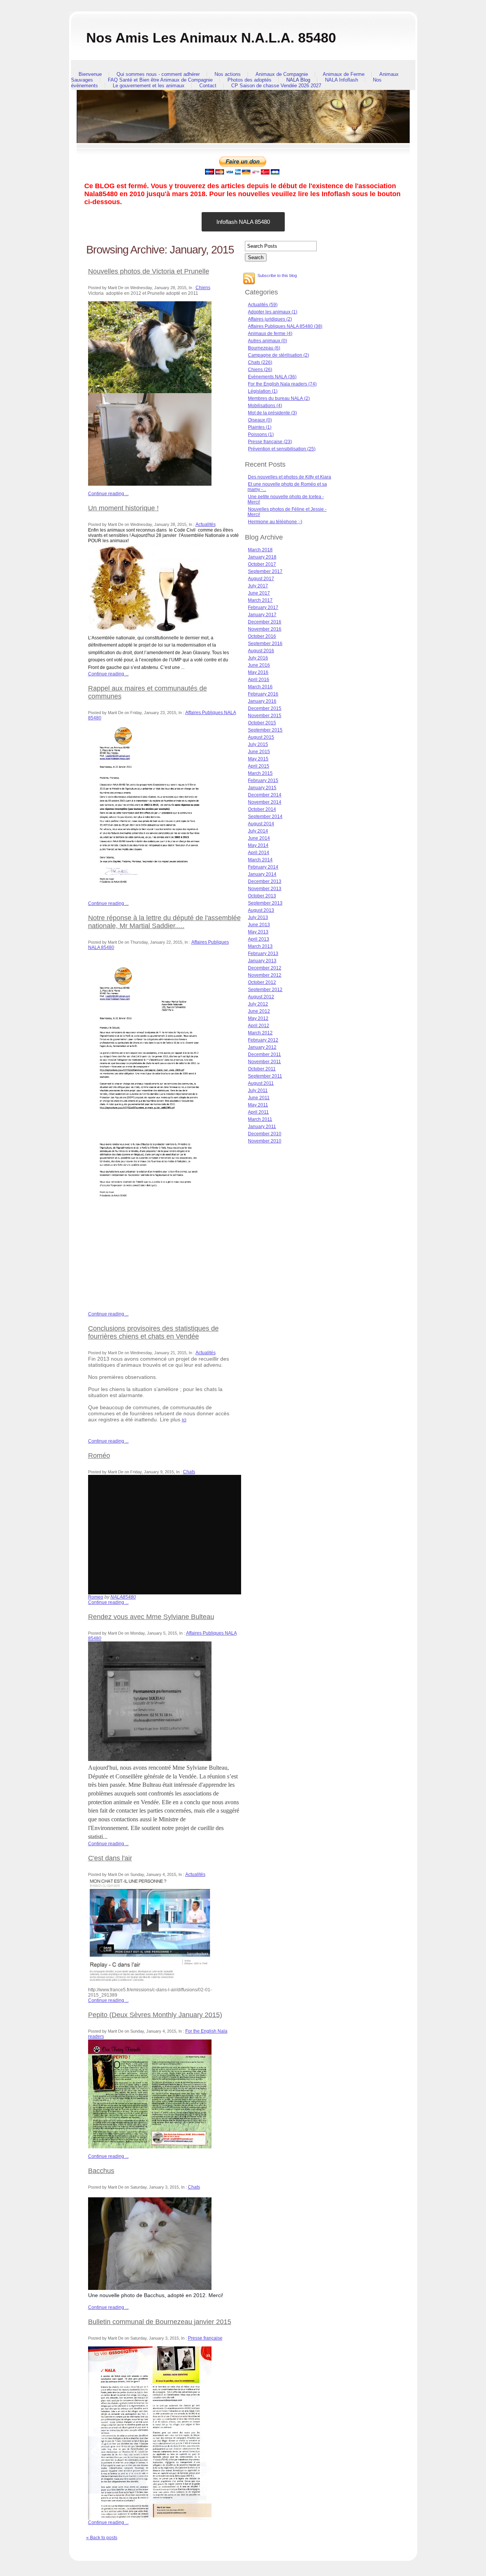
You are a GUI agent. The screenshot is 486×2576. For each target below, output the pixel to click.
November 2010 (265, 1141)
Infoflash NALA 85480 (243, 222)
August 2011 (261, 1083)
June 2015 (259, 752)
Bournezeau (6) (264, 348)
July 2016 (258, 658)
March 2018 (260, 550)
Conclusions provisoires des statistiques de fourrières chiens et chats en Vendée (153, 1332)
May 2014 (258, 845)
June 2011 (259, 1098)
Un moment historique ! (123, 508)
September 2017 (265, 571)
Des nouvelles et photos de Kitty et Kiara (290, 477)
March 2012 (260, 1033)
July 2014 (258, 831)
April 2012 (259, 1026)
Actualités (206, 524)
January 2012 (262, 1047)
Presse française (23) (270, 442)
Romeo (96, 1597)
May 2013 (258, 932)
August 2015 (261, 737)
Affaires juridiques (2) (270, 319)
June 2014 (259, 838)
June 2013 (259, 925)
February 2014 (263, 867)
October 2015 (262, 723)
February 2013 (263, 954)
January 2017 (262, 615)
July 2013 (258, 917)
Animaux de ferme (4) (270, 334)
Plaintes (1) (260, 427)
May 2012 (258, 1018)
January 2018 (262, 557)
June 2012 (259, 1011)
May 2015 (258, 759)
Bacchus (101, 2171)
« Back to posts (102, 2538)
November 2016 (265, 629)
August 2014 (261, 824)
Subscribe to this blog (277, 275)
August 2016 (261, 651)
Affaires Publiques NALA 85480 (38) (285, 326)
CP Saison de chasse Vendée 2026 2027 (276, 86)
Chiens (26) (260, 370)
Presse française (205, 2338)
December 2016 (265, 622)
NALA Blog (298, 80)
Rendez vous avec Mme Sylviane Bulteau (151, 1617)
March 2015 (260, 773)
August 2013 (261, 910)
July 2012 (258, 1004)
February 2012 (263, 1040)
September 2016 (265, 644)
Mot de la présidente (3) (272, 413)
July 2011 (258, 1091)
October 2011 (262, 1069)
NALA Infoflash (342, 80)
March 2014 (260, 860)
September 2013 (265, 903)
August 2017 (261, 579)
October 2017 (262, 564)
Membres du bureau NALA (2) (279, 398)
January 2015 (262, 788)
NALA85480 (123, 1597)
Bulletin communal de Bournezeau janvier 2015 (160, 2322)
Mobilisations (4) (265, 406)
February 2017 (263, 607)
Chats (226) (260, 362)
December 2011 (264, 1054)
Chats (189, 1472)
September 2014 (265, 817)
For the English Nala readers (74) (282, 384)
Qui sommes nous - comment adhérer (158, 74)
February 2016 (263, 694)
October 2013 (262, 896)
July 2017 (258, 586)
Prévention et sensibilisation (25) (282, 449)
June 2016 (259, 665)
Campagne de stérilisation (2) (279, 355)
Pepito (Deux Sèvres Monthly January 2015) (155, 2015)
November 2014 (265, 802)
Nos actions (228, 74)
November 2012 (265, 975)
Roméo (99, 1456)
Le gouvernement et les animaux (149, 86)
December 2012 (265, 968)
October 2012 (262, 982)
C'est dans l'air (110, 1858)
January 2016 (262, 701)
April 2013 (259, 939)
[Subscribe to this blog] (249, 279)
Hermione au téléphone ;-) (275, 522)
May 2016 (258, 672)
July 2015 (258, 744)
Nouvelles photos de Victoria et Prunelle (149, 271)
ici (184, 1420)
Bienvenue (90, 74)
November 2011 (264, 1062)
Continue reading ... (108, 494)
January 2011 (262, 1127)
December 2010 (265, 1134)
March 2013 (260, 946)
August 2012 (261, 997)
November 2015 (265, 716)
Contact (208, 86)
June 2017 (259, 593)
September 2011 (265, 1076)
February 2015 (263, 781)
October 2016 (262, 636)
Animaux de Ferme (344, 74)
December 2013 (265, 881)
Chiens (203, 288)
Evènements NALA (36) (272, 377)
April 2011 (258, 1112)
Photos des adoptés (249, 80)
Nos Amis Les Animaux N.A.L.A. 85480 (211, 38)
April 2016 (259, 680)
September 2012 (265, 990)
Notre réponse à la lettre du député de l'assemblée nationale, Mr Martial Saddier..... (164, 922)
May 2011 (258, 1105)
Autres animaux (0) (267, 341)
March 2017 (260, 600)
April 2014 (259, 853)
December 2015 (265, 708)
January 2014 (262, 874)
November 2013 (265, 889)
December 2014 (265, 795)
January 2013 (262, 961)
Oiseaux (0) (260, 420)
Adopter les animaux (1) (273, 312)
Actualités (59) (263, 305)
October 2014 (262, 809)
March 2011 (260, 1119)
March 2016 (260, 687)
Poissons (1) (261, 434)
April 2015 (259, 766)
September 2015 (265, 730)
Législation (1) (263, 391)
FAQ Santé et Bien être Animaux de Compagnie (160, 80)
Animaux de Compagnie (282, 74)
